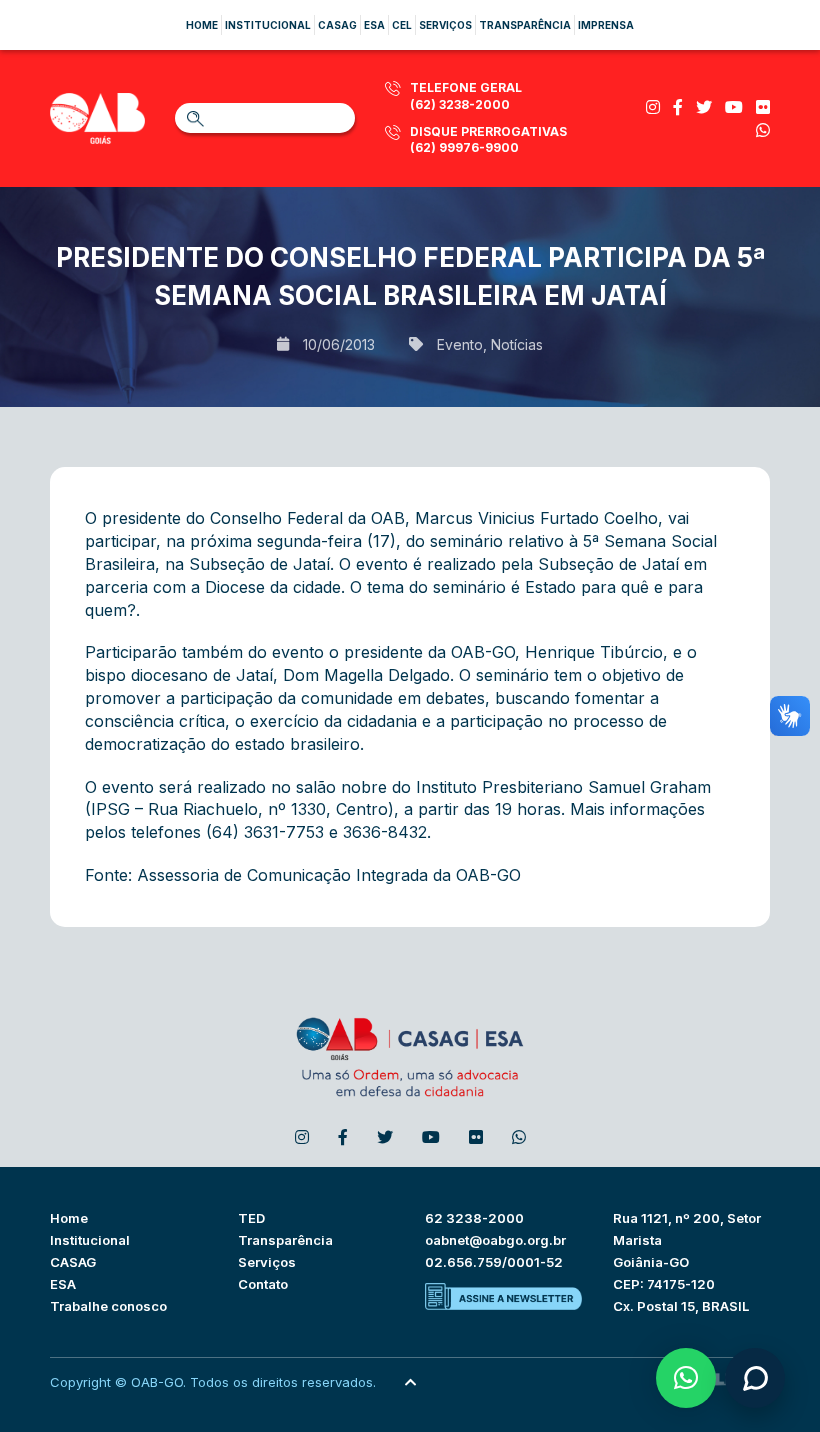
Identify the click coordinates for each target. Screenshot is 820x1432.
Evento (460, 344)
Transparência (525, 25)
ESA (63, 1284)
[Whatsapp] (763, 130)
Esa (374, 25)
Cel (402, 25)
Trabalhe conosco (108, 1306)
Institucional (268, 25)
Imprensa (606, 25)
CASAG (73, 1262)
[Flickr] (763, 107)
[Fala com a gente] (755, 1378)
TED (251, 1218)
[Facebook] (678, 107)
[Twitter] (704, 107)
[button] (686, 1378)
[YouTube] (734, 107)
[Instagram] (653, 107)
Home (202, 25)
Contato (263, 1284)
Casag (337, 25)
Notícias (517, 344)
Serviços (445, 25)
